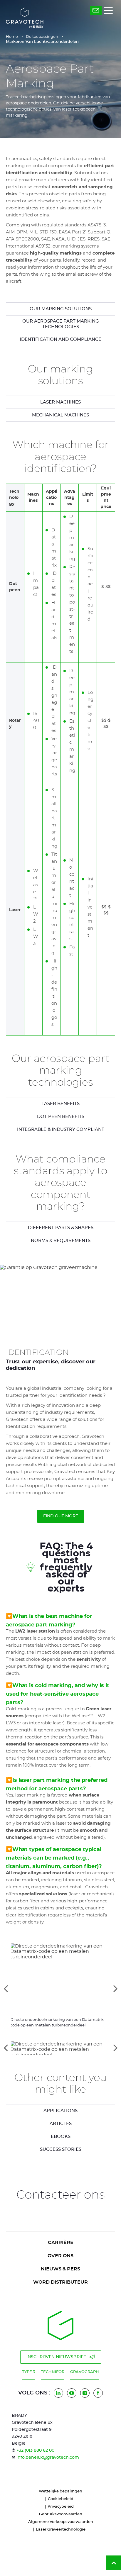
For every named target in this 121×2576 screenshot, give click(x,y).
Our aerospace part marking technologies (61, 324)
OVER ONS (60, 2256)
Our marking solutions (61, 309)
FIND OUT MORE (61, 1516)
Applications (60, 2111)
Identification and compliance (60, 339)
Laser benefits (60, 1104)
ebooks (61, 2137)
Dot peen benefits (61, 1117)
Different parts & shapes (61, 1228)
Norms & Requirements (61, 1241)
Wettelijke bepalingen (60, 2491)
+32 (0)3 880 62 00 (35, 2450)
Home (12, 37)
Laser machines (60, 402)
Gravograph (85, 2372)
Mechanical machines (60, 415)
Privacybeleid (61, 2507)
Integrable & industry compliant (61, 1129)
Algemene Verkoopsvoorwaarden (61, 2522)
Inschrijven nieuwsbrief (56, 2357)
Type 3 (28, 2372)
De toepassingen (42, 37)
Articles (61, 2124)
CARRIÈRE (61, 2243)
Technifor (53, 2372)
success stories (61, 2149)
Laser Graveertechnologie (61, 2530)
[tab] (60, 2048)
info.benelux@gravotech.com (48, 2458)
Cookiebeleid (61, 2499)
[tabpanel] (60, 1104)
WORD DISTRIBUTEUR (60, 2282)
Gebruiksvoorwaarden (61, 2514)
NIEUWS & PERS (60, 2269)
